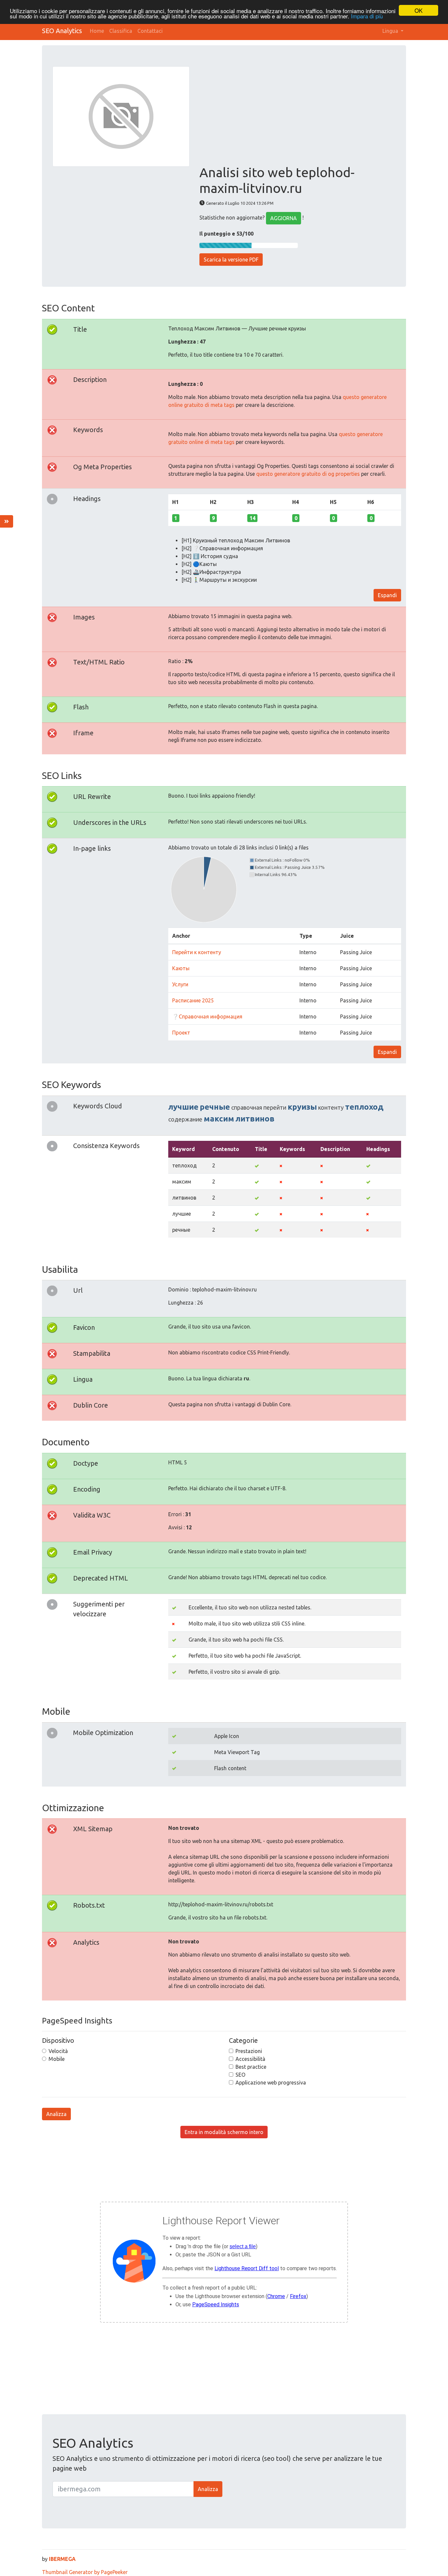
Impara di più (367, 16)
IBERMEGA (62, 2559)
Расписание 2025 (193, 1000)
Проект (181, 1033)
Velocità (58, 2051)
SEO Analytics (62, 31)
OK (418, 10)
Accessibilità (250, 2059)
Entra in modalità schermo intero (224, 2132)
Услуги (180, 984)
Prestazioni (249, 2051)
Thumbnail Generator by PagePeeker (85, 2572)
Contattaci (150, 31)
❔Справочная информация (207, 1016)
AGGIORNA (284, 218)
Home (97, 31)
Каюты (181, 968)
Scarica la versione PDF (231, 260)
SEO (240, 2075)
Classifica (121, 31)
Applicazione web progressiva (271, 2083)
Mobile (57, 2059)
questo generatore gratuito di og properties (308, 474)
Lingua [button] (391, 31)
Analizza (56, 2114)
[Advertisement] (297, 115)
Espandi (387, 595)
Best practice (251, 2067)
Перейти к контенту (197, 952)
